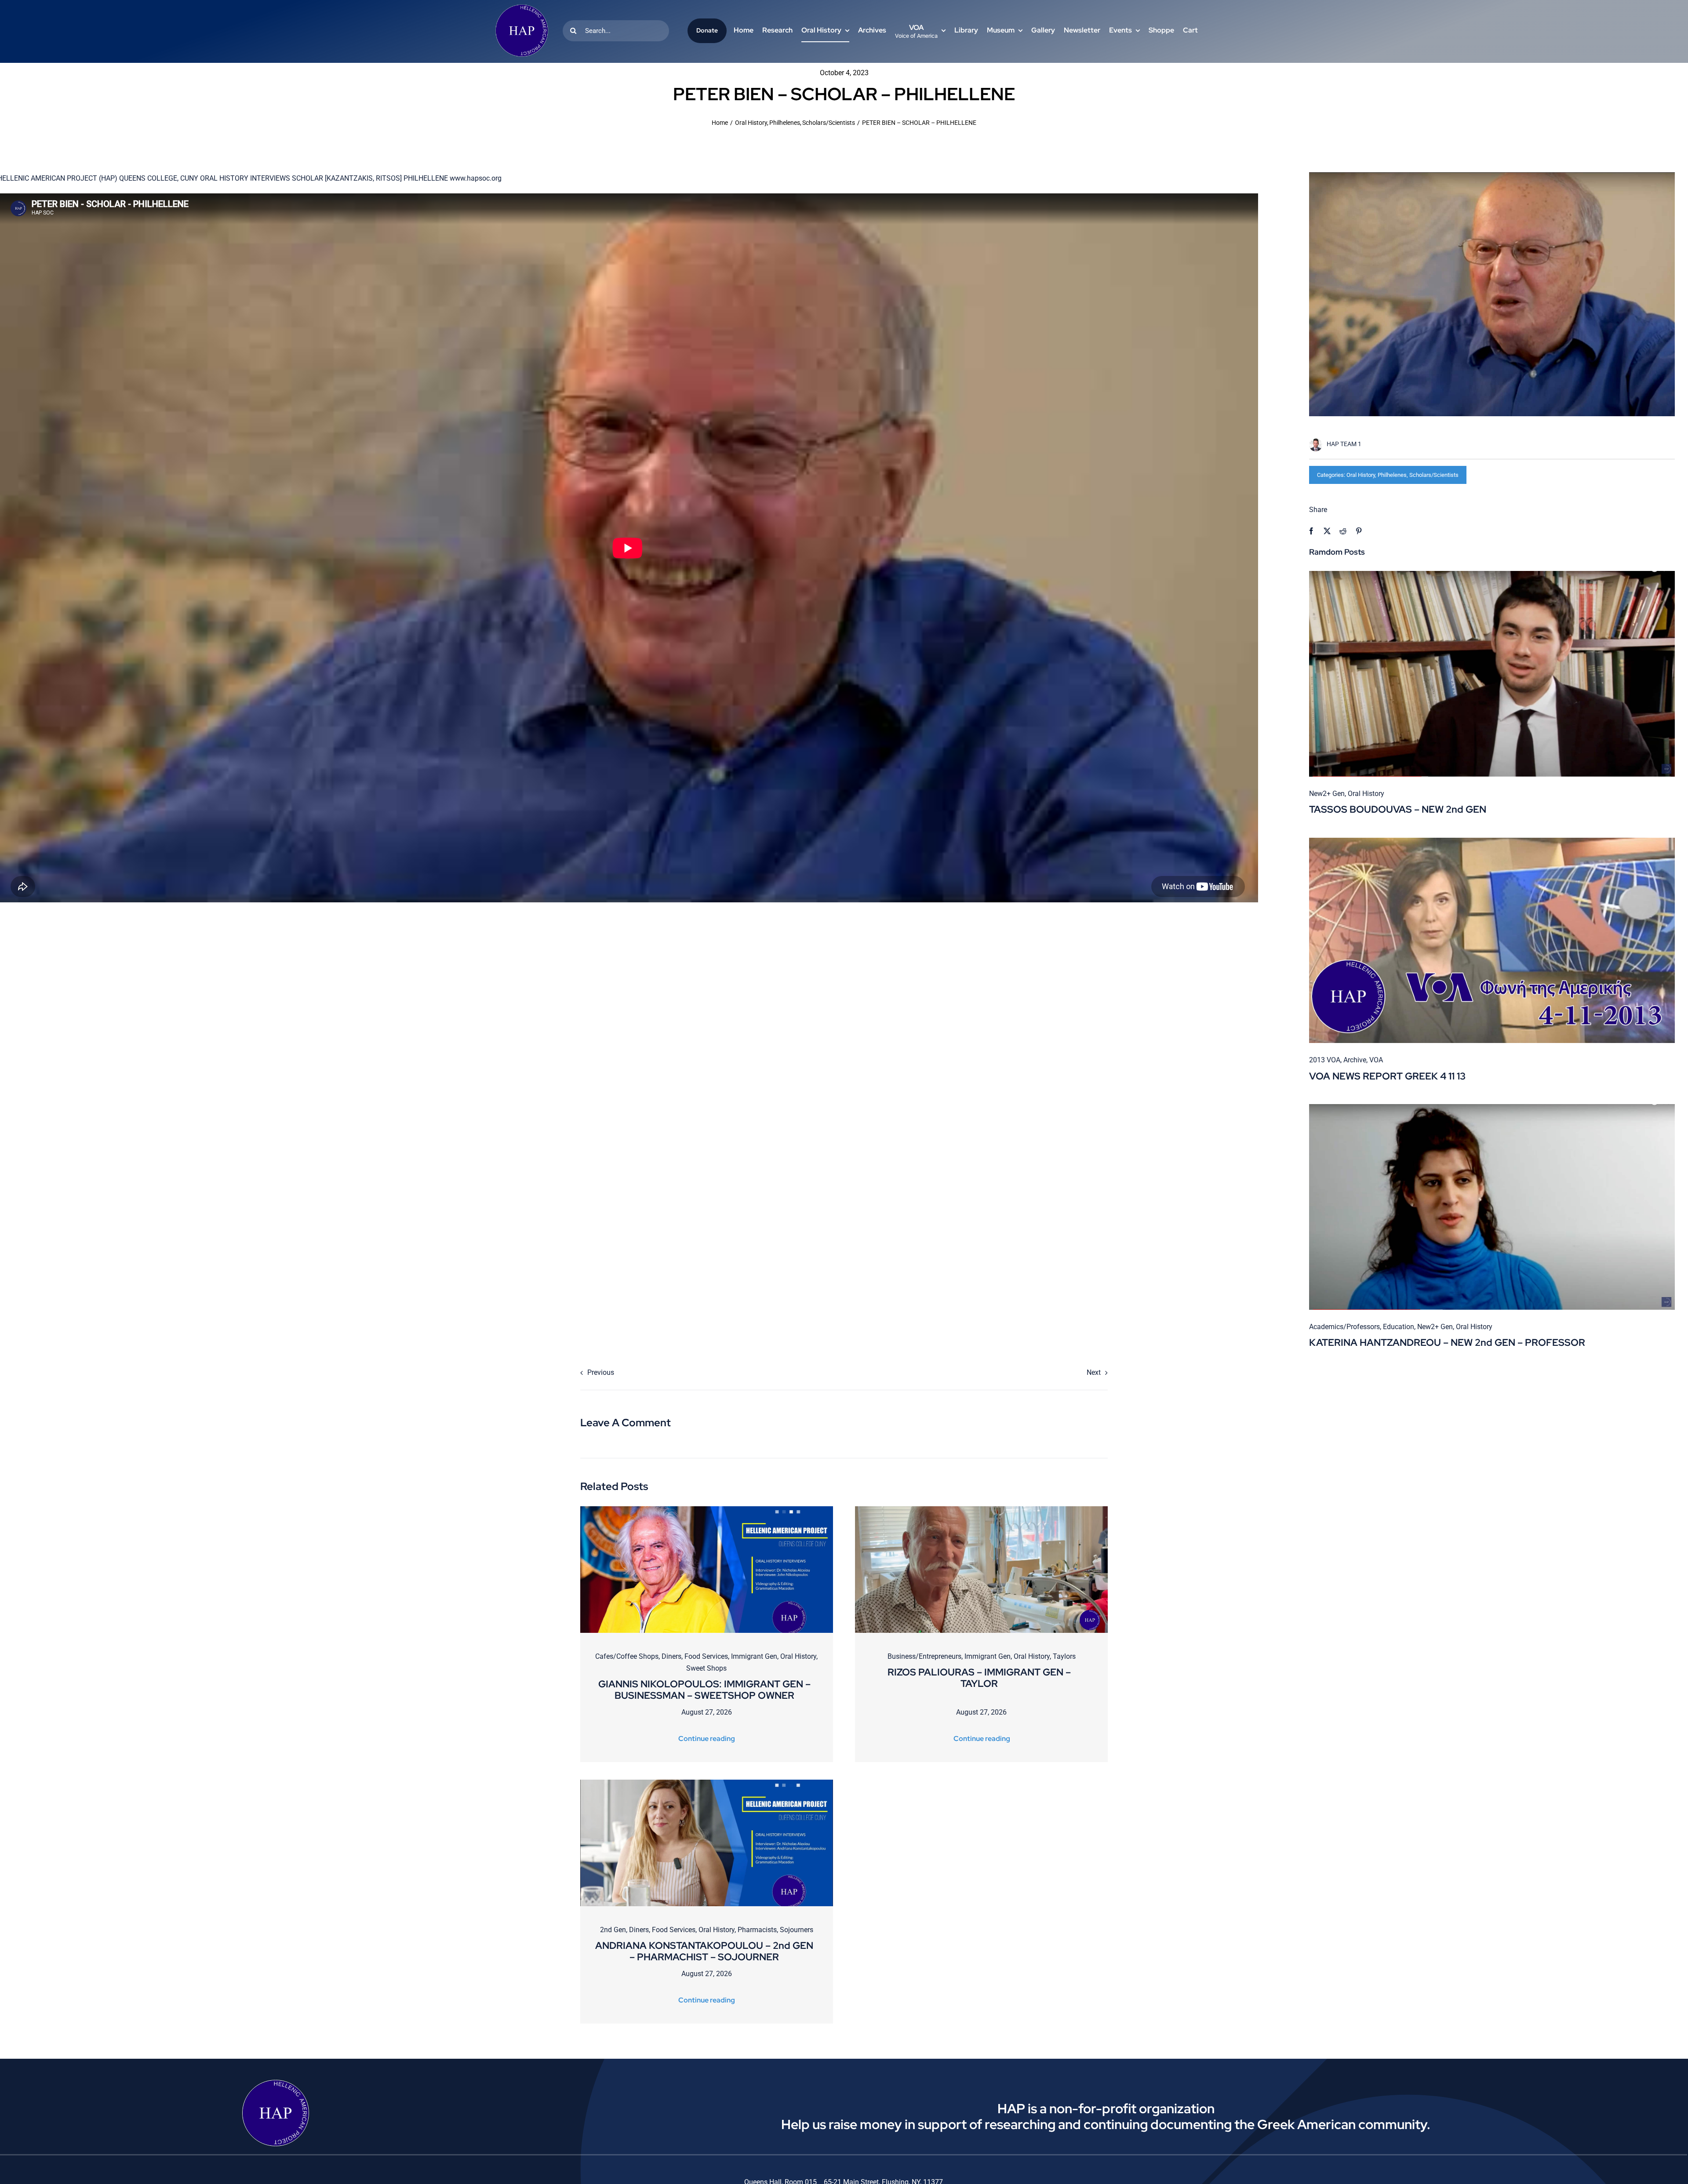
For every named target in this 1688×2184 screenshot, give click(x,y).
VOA (1376, 1060)
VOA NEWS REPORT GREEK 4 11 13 (1387, 1076)
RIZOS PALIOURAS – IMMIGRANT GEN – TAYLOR (979, 1678)
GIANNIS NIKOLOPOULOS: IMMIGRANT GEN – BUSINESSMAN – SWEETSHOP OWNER (704, 1690)
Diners (671, 1656)
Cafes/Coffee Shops (627, 1656)
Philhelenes (1392, 475)
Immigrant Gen (754, 1656)
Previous (601, 1372)
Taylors (1064, 1656)
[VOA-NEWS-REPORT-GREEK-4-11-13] (1492, 841)
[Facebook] (1311, 531)
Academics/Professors (1344, 1327)
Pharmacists (757, 1930)
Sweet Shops (706, 1668)
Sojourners (797, 1930)
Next (1094, 1372)
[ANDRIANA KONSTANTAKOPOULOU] (707, 1783)
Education (1399, 1327)
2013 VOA (1325, 1060)
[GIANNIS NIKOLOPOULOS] (707, 1510)
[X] (1327, 531)
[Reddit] (1343, 531)
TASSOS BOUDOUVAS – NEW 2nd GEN (1398, 809)
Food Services (706, 1656)
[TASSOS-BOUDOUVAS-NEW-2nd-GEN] (1492, 574)
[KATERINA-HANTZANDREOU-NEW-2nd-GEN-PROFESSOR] (1492, 1107)
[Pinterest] (1359, 531)
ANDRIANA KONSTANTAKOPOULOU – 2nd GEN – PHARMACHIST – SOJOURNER (704, 1951)
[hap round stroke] (522, 8)
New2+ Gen (1327, 794)
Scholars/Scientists (1434, 475)
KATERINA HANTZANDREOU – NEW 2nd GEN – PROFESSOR (1447, 1343)
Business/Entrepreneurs (924, 1656)
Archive (1355, 1060)
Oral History (1361, 475)
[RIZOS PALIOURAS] (981, 1510)
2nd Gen (613, 1930)
